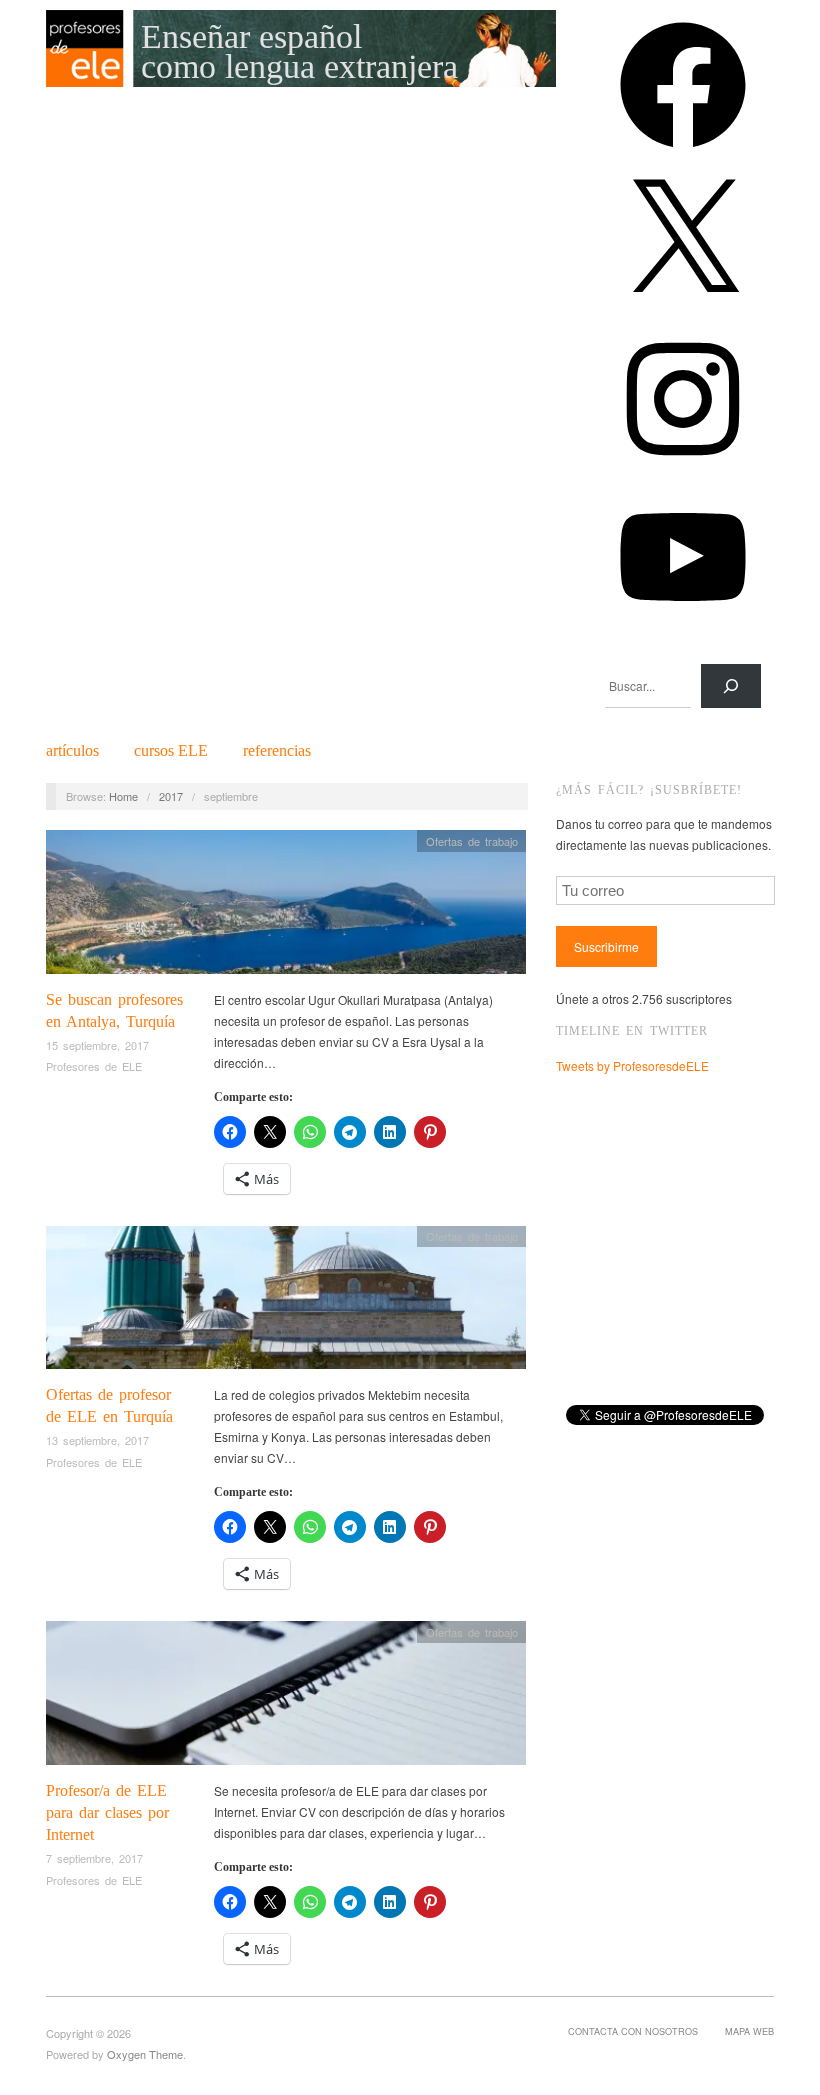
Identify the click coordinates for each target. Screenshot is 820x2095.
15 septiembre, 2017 (97, 1045)
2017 (171, 796)
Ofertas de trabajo (472, 841)
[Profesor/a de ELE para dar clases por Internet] (286, 1698)
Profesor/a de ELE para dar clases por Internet (107, 1813)
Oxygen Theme (145, 2054)
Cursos (171, 751)
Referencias (277, 751)
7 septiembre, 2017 (94, 1858)
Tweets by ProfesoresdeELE (632, 1065)
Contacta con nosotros (633, 2031)
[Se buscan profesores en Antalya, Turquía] (286, 907)
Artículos (72, 751)
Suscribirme (606, 946)
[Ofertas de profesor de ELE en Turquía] (286, 1302)
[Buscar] (731, 686)
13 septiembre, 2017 (97, 1440)
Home (123, 796)
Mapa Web (749, 2031)
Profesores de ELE (94, 1066)
